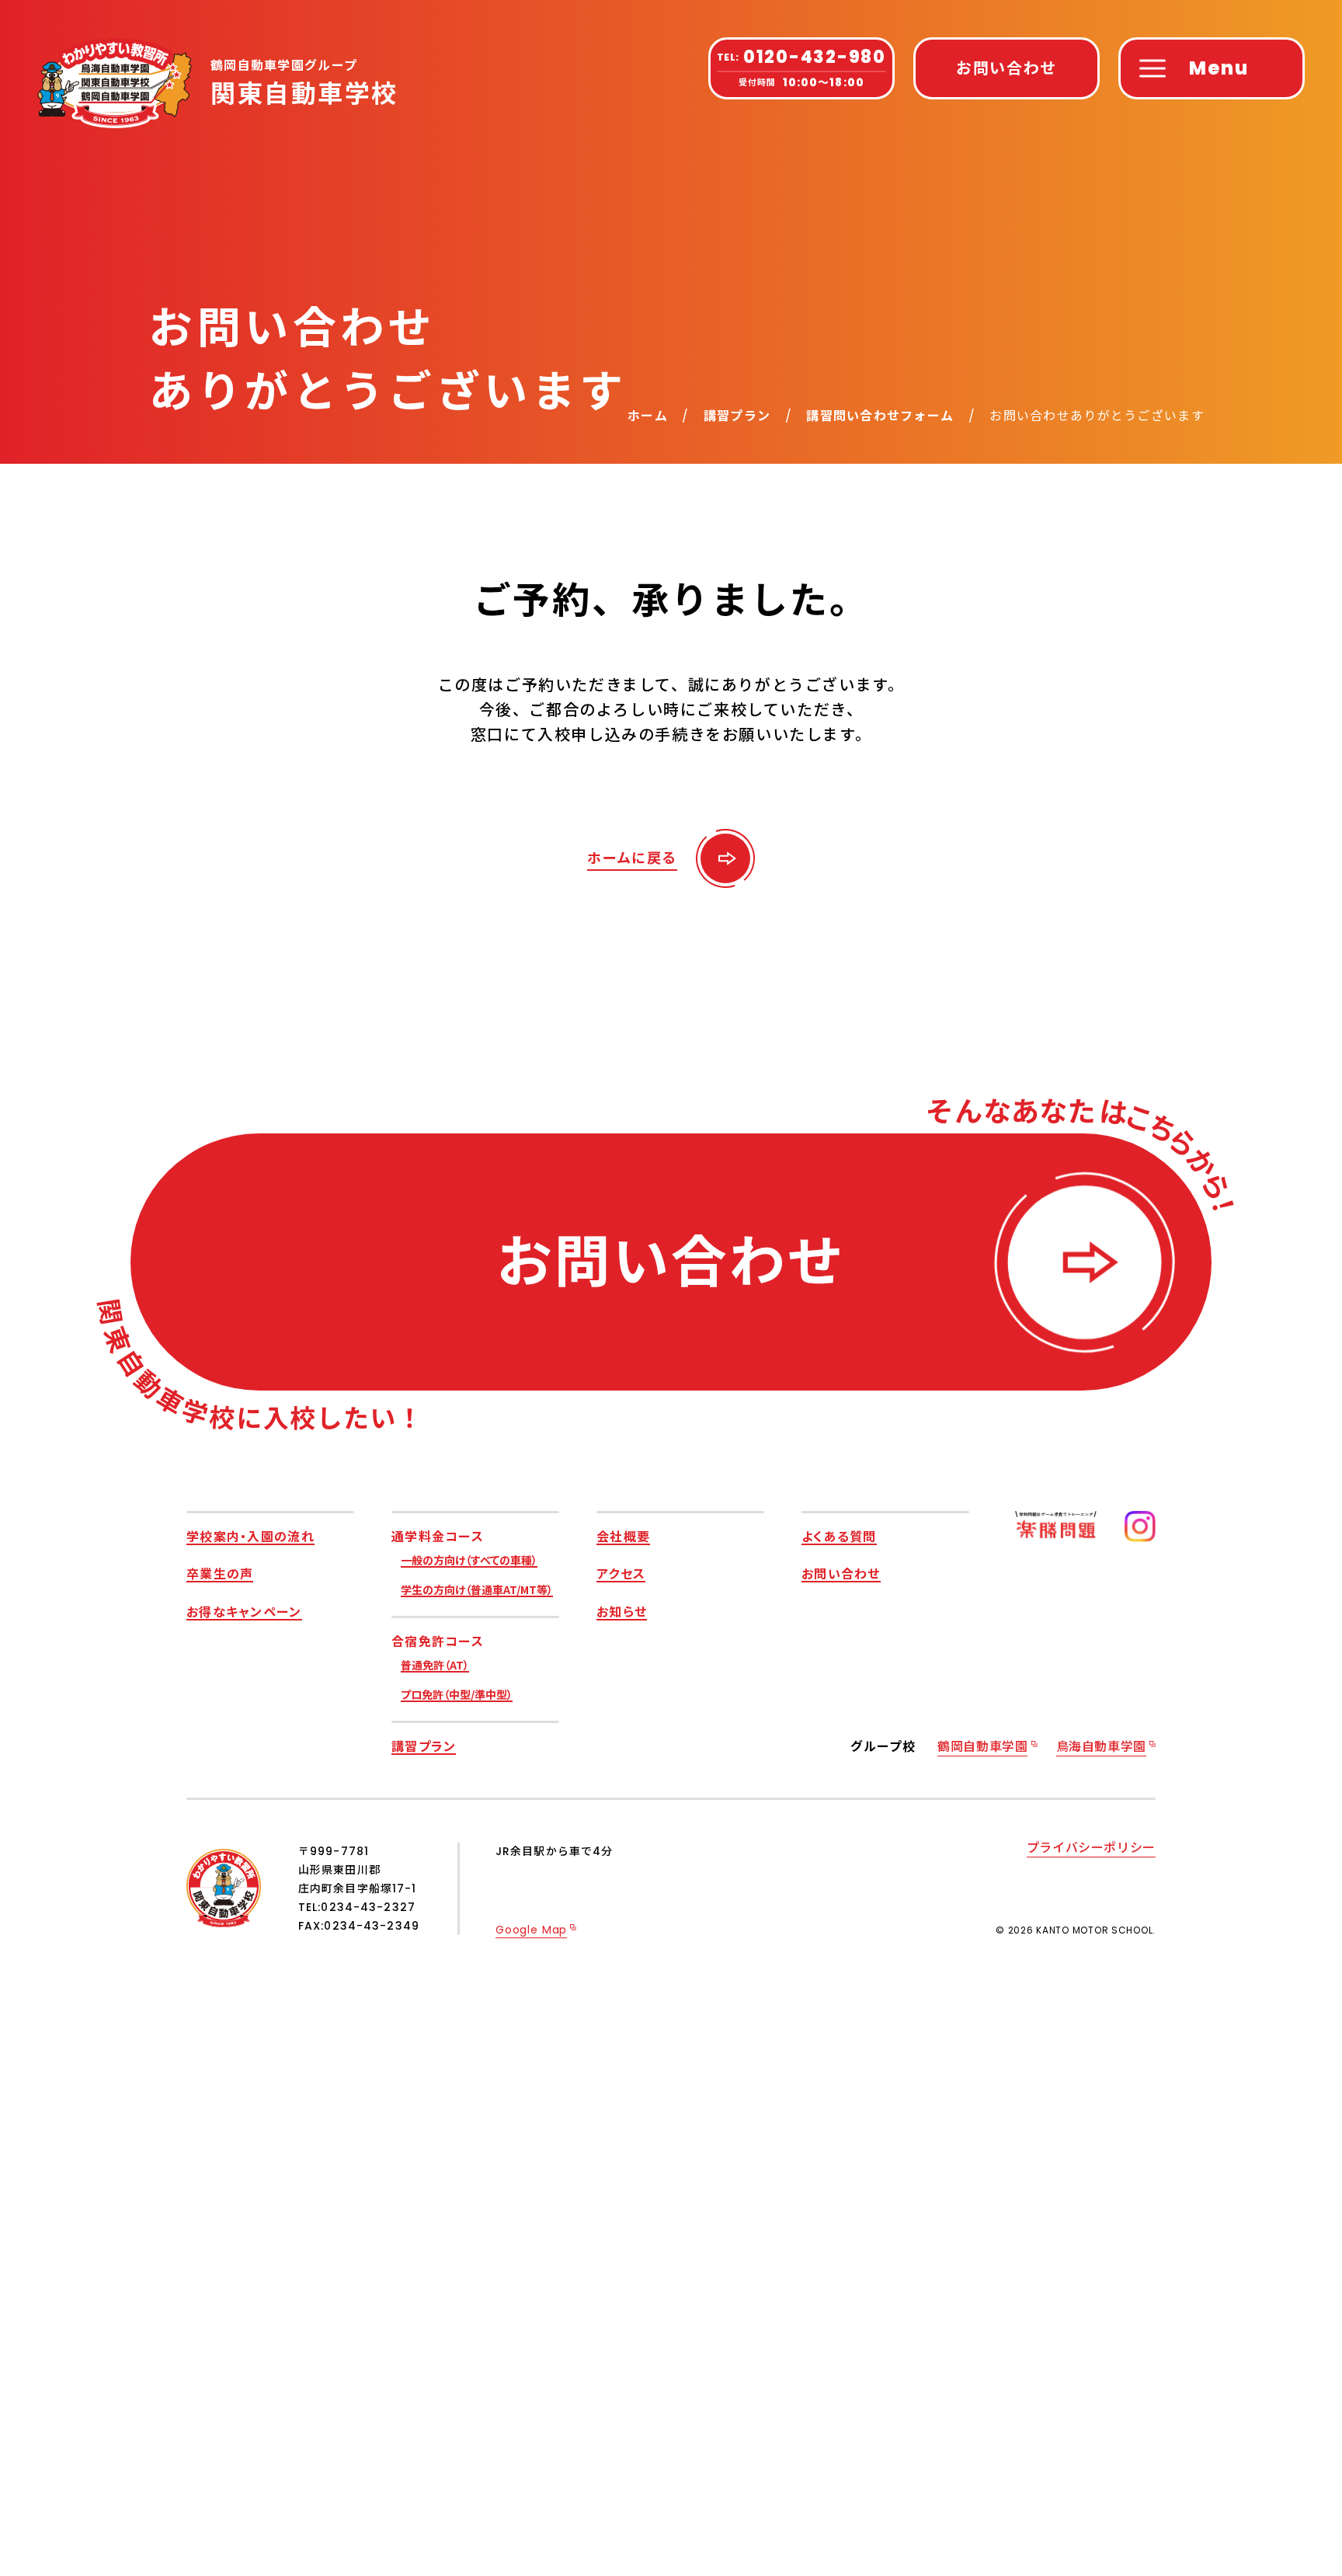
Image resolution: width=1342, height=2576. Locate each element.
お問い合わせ (841, 1573)
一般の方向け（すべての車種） (469, 1560)
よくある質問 (839, 1536)
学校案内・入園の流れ (250, 1536)
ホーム (648, 416)
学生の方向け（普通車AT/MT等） (477, 1589)
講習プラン (737, 416)
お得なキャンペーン (244, 1611)
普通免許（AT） (435, 1665)
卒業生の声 (220, 1573)
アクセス (621, 1573)
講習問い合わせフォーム (880, 416)
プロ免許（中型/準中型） (457, 1694)
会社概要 (623, 1536)
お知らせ (622, 1611)
